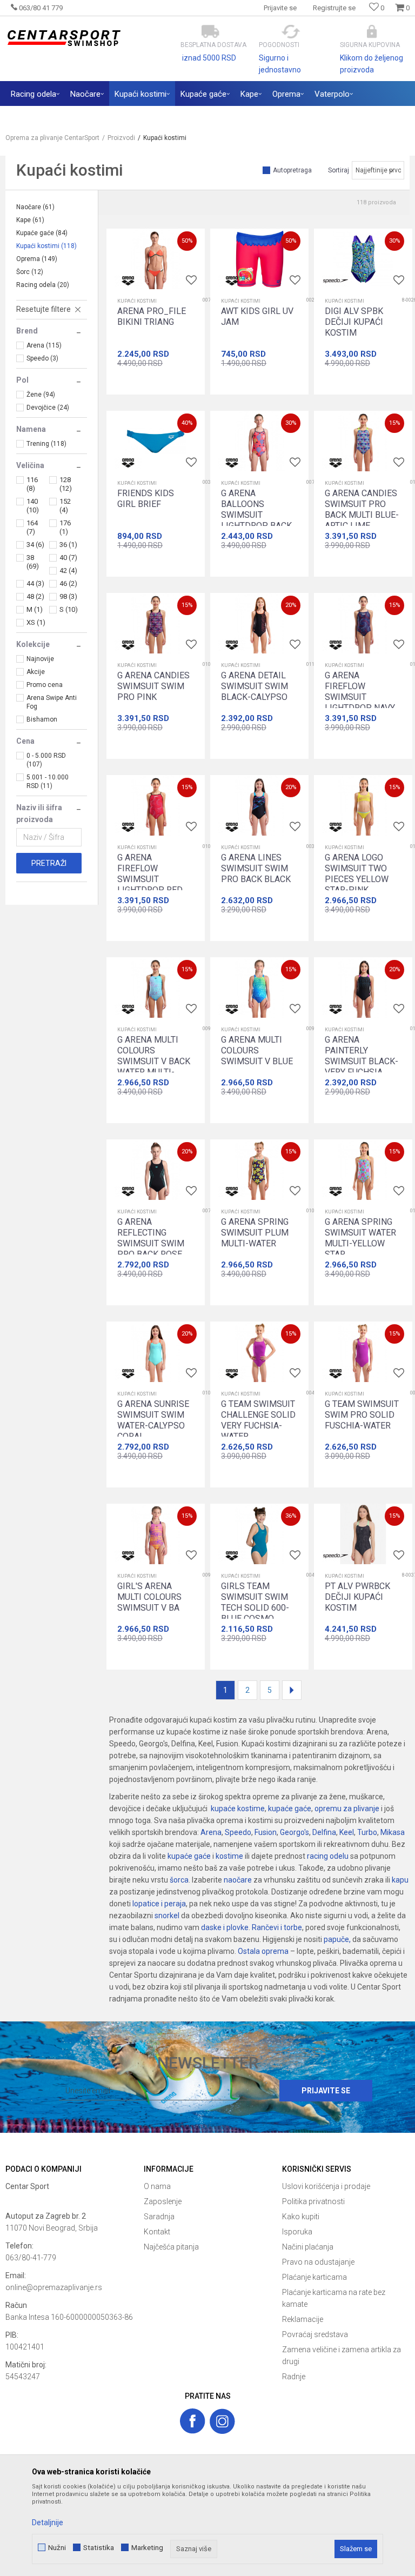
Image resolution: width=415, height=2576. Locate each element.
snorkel (167, 1916)
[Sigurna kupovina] (372, 32)
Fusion (266, 1832)
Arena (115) (44, 345)
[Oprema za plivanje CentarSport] (63, 38)
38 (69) (33, 562)
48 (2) (35, 596)
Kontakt (157, 2232)
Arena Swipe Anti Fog (52, 702)
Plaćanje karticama (314, 2277)
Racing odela (43, 285)
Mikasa (393, 1832)
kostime (229, 1856)
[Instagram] (222, 2421)
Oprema (37, 259)
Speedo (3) (42, 358)
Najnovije (40, 659)
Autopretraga (292, 170)
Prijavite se (326, 2091)
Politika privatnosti (313, 2201)
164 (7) (32, 527)
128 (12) (66, 484)
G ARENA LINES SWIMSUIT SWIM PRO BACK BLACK (256, 868)
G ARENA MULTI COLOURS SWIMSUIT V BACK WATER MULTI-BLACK (154, 1061)
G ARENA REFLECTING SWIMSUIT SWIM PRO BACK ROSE (151, 1238)
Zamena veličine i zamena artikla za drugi (342, 2355)
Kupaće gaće (42, 233)
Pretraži (49, 863)
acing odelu (329, 1856)
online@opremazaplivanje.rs (54, 2287)
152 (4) (65, 506)
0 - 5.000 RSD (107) (46, 760)
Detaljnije (48, 2522)
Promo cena (45, 685)
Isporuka (297, 2232)
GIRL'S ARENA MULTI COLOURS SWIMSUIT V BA (149, 1597)
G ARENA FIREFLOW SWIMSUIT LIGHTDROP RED (150, 874)
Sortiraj (339, 170)
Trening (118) (46, 444)
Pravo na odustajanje (318, 2262)
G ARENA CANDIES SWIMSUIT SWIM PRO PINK (153, 686)
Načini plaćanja (308, 2247)
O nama (157, 2186)
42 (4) (68, 570)
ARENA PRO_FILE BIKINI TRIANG (152, 316)
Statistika (99, 2548)
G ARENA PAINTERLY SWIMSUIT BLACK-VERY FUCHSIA (362, 1056)
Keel (347, 1832)
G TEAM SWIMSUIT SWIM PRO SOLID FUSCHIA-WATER (362, 1415)
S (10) (69, 609)
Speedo (238, 1832)
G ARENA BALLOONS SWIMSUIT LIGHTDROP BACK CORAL (256, 515)
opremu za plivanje (347, 1808)
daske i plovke (225, 1927)
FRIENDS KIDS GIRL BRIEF (146, 499)
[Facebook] (193, 2421)
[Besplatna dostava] (210, 32)
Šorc (30, 272)
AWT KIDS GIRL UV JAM (257, 316)
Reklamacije (303, 2319)
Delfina (324, 1832)
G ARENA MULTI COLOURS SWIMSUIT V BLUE (257, 1050)
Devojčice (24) (48, 408)
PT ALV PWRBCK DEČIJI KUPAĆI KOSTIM (357, 1597)
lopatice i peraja (159, 1904)
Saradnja (159, 2217)
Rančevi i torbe (277, 1927)
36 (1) (68, 545)
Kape (30, 220)
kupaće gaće (290, 1808)
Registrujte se (334, 8)
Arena (211, 1832)
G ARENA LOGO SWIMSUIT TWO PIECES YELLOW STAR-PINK (357, 874)
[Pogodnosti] (291, 32)
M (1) (35, 609)
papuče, (337, 1939)
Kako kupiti (301, 2217)
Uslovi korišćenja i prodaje (326, 2186)
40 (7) (68, 558)
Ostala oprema (263, 1951)
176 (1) (65, 527)
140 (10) (33, 506)
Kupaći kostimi (46, 246)
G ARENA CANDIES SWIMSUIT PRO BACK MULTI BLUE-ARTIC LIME (362, 509)
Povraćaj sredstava (315, 2334)
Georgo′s (294, 1832)
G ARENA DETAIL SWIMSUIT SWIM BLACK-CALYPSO (255, 686)
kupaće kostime (238, 1808)
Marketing (147, 2548)
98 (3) (68, 596)
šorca (179, 1880)
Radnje (294, 2377)
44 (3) (35, 583)
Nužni (57, 2548)
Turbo (367, 1832)
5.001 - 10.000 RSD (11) (48, 782)
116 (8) (32, 484)
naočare (238, 1880)
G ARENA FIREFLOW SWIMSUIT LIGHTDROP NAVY (360, 692)
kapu (400, 1880)
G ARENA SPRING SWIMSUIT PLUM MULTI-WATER (255, 1233)
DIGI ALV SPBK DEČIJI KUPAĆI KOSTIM (354, 322)
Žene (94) (41, 395)
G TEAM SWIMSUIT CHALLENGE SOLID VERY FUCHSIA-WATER (258, 1420)
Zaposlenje (163, 2201)
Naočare (35, 207)
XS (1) (36, 622)
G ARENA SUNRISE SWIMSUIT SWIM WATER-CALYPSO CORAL (153, 1420)
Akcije (36, 672)
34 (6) (35, 545)
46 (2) (68, 583)
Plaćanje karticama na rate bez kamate (334, 2298)
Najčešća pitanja (171, 2247)
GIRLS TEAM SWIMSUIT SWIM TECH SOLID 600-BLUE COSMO (255, 1602)
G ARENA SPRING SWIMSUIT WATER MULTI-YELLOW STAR (360, 1238)
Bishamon (42, 719)
